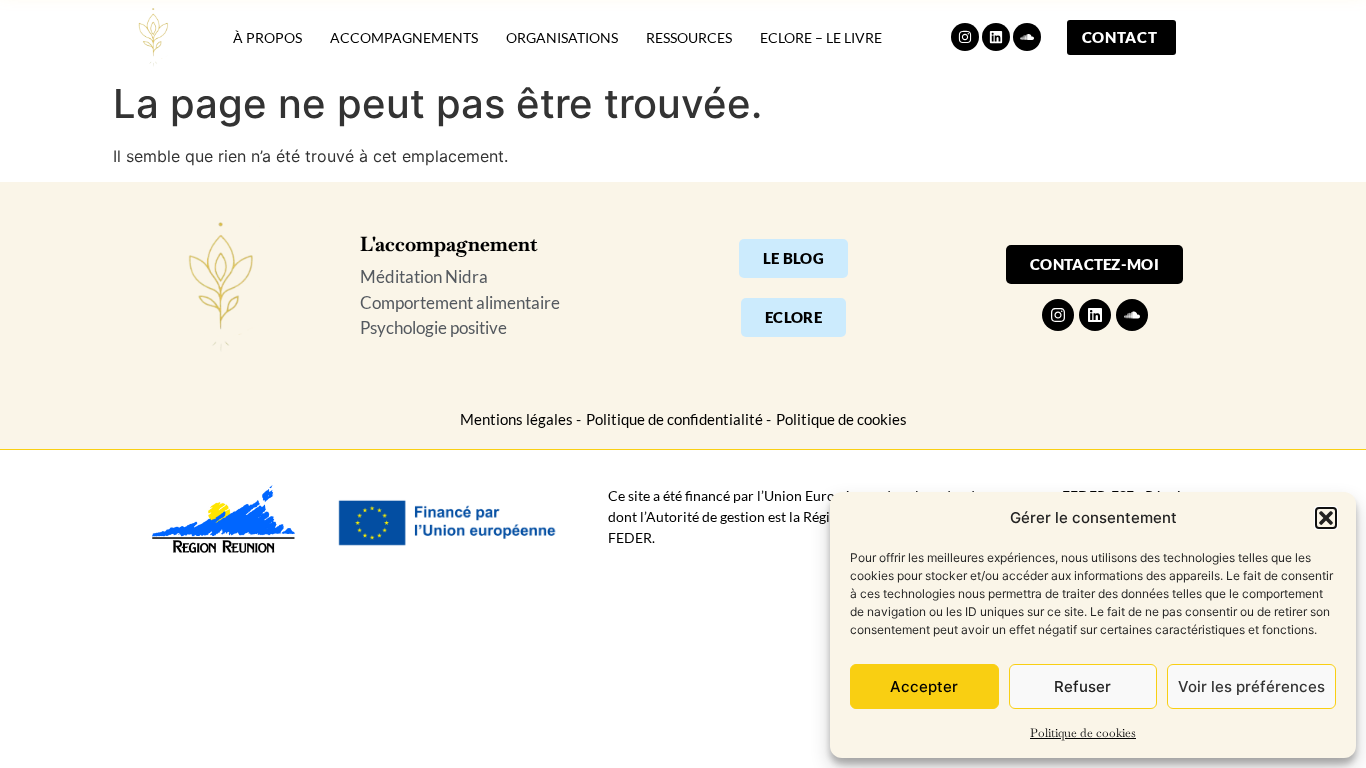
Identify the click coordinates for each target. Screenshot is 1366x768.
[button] (1326, 518)
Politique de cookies (1083, 733)
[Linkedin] (996, 37)
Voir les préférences (1251, 686)
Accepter (924, 686)
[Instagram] (965, 37)
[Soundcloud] (1027, 37)
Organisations (562, 37)
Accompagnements (404, 37)
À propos (267, 37)
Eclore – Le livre (821, 37)
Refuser (1082, 686)
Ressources (689, 37)
